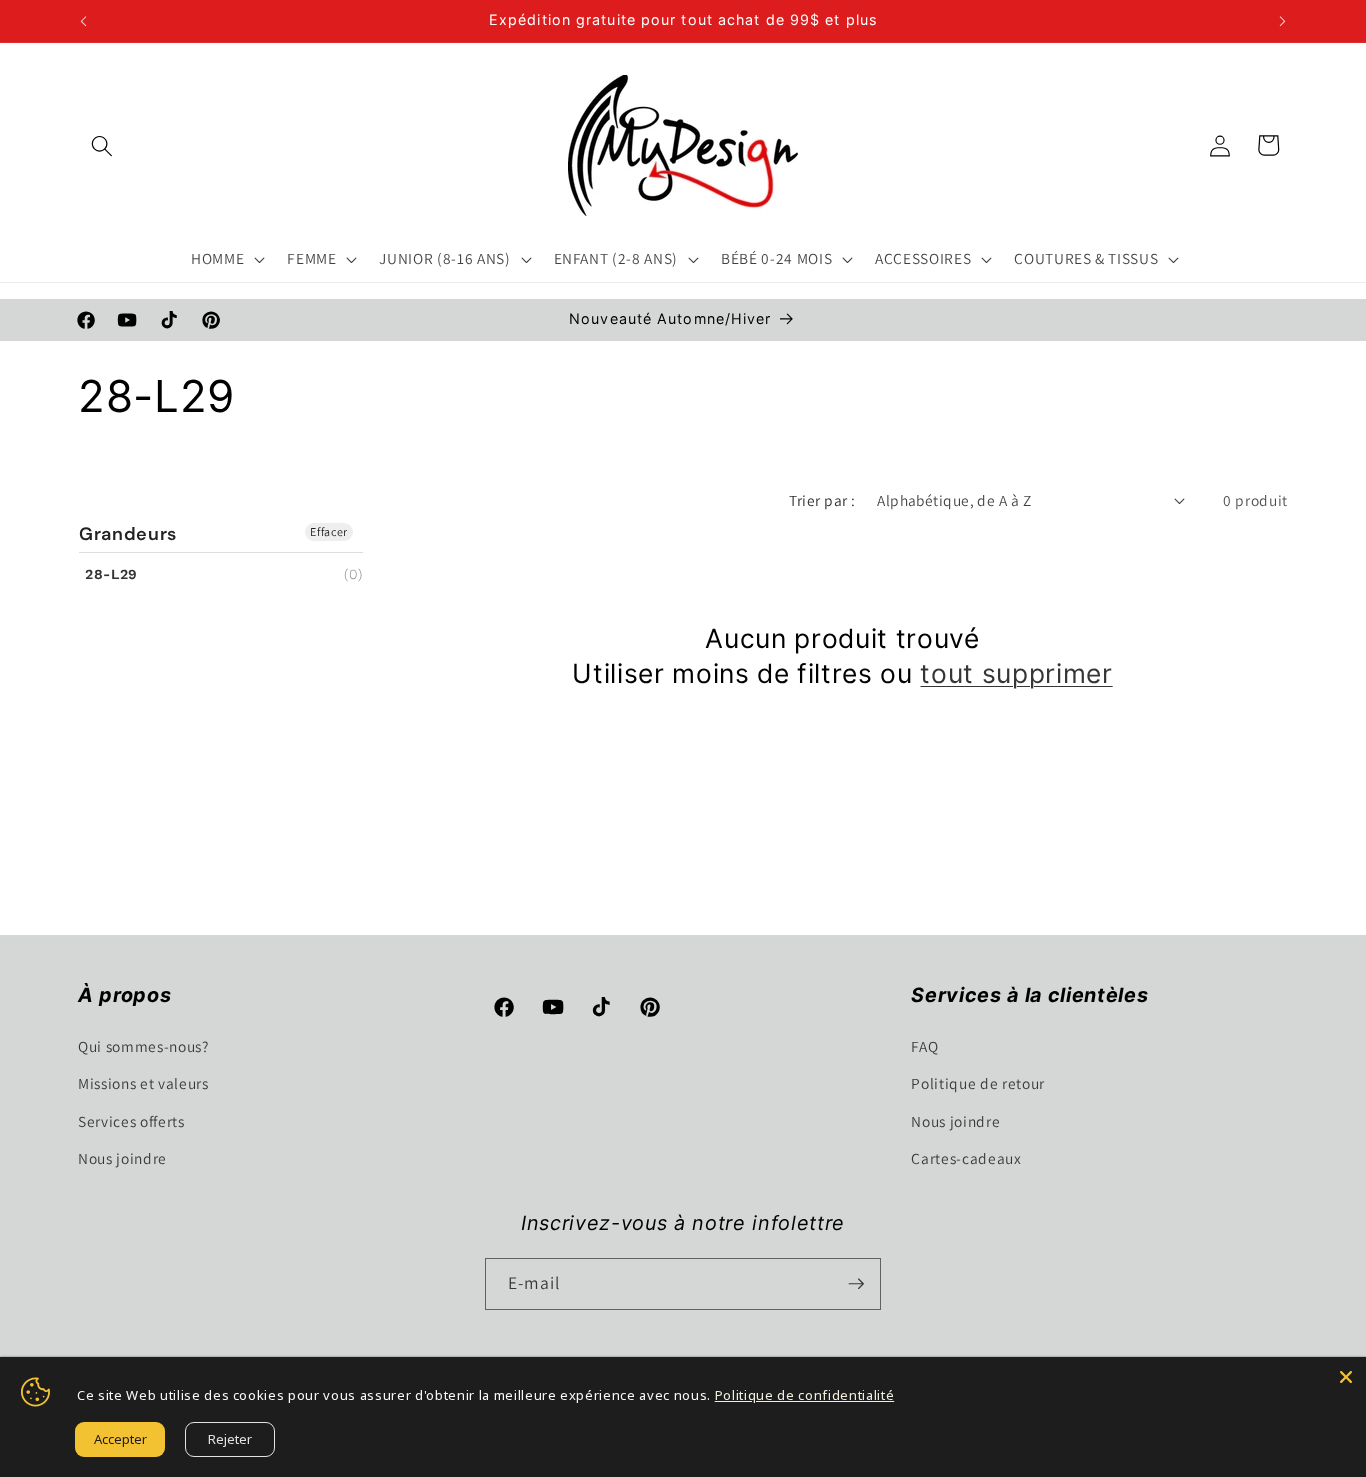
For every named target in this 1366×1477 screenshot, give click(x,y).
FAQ (924, 1046)
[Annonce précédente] (84, 21)
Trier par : (822, 500)
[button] (102, 145)
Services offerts (131, 1121)
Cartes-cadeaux (966, 1158)
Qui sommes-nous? (143, 1046)
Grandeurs (128, 534)
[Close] (1346, 1377)
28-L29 (111, 574)
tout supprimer (1016, 673)
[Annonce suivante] (1283, 21)
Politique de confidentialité (804, 1395)
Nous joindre (122, 1158)
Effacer (329, 531)
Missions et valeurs (143, 1083)
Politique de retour (978, 1083)
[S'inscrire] (856, 1284)
